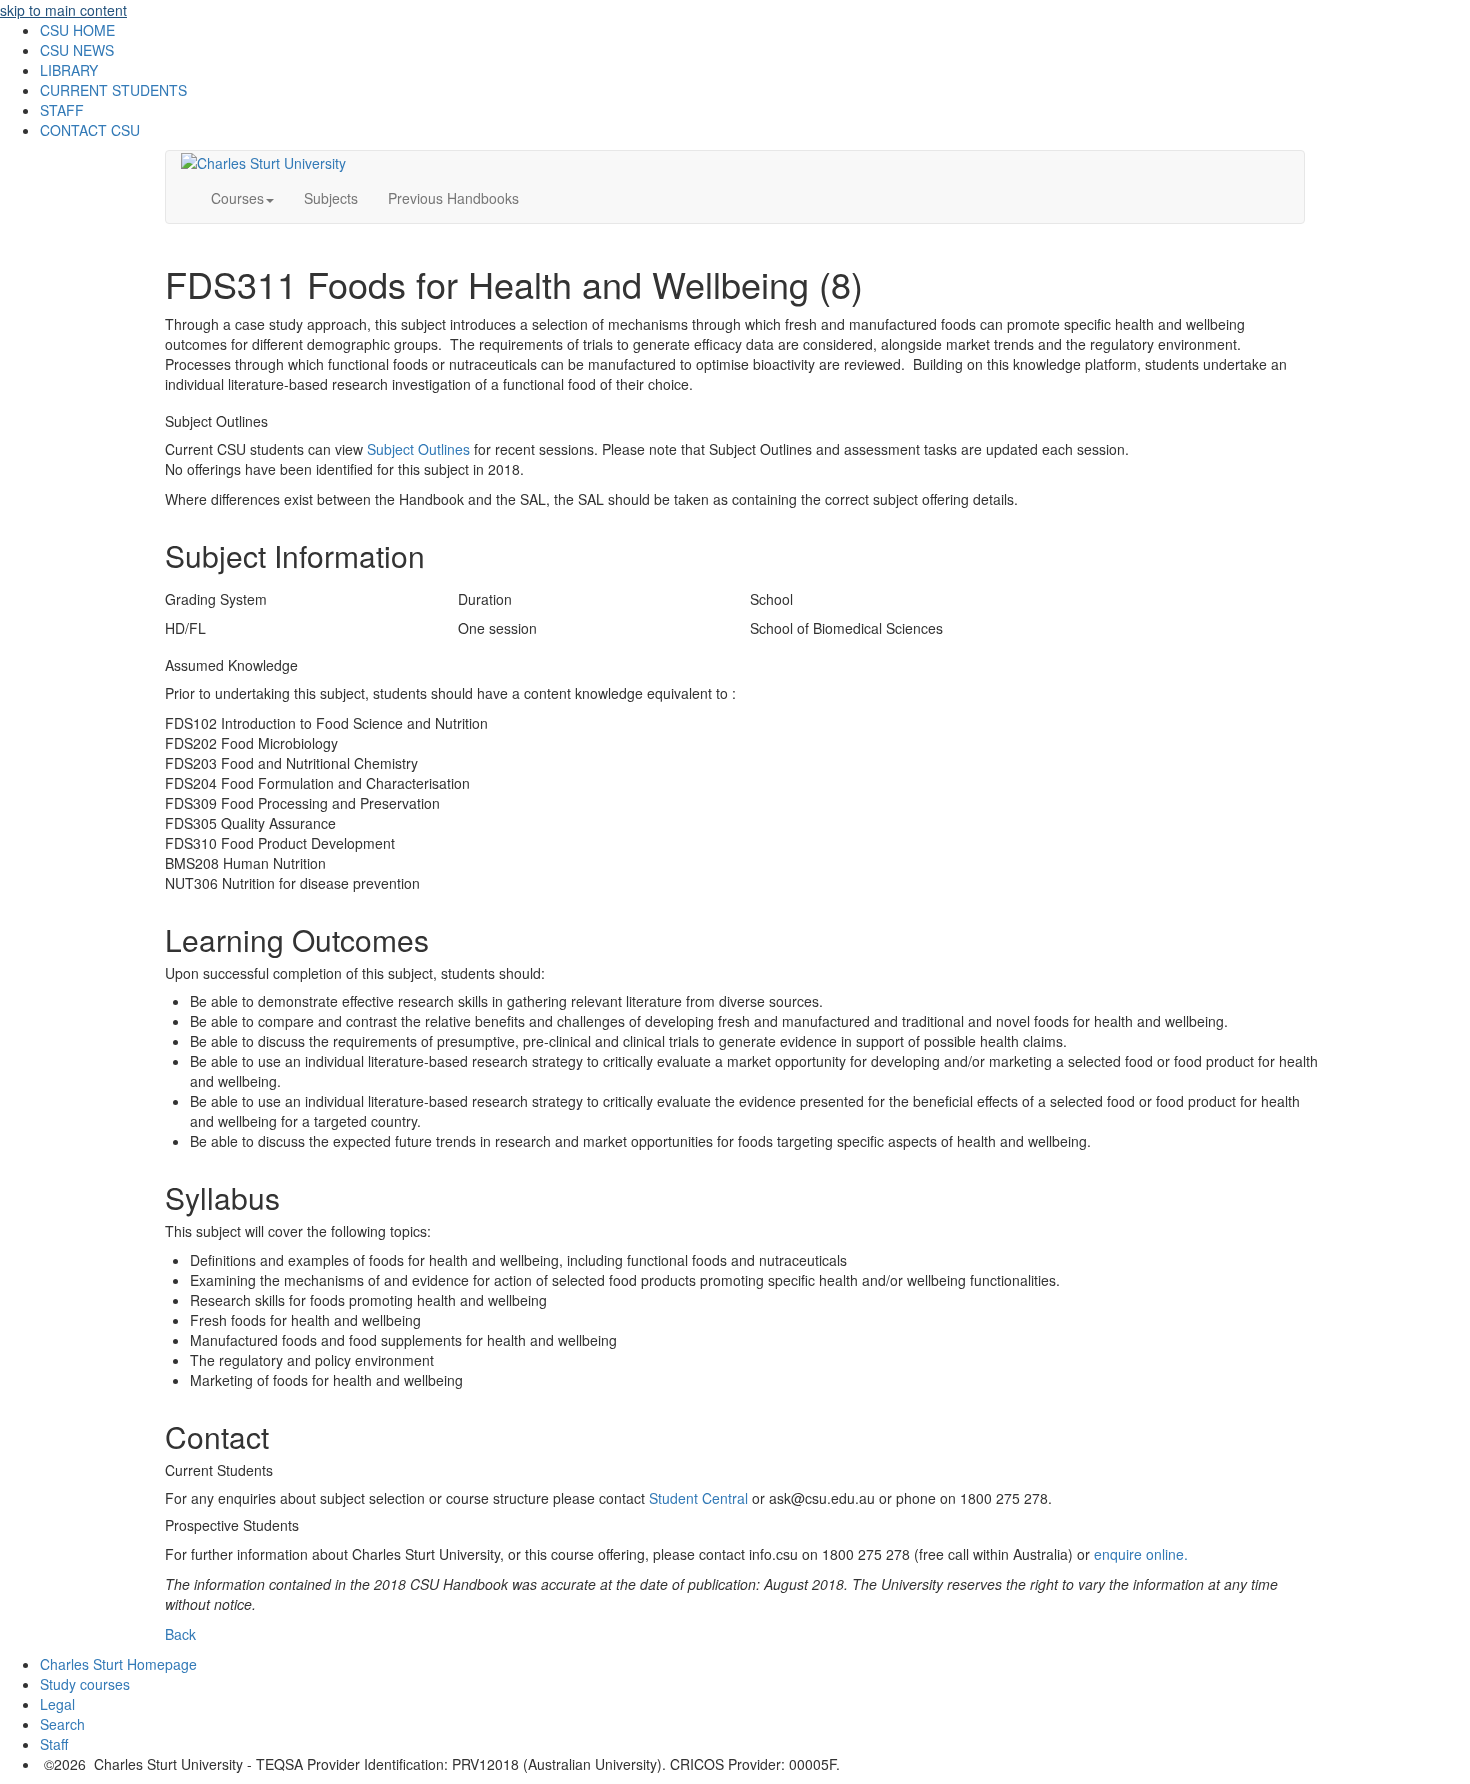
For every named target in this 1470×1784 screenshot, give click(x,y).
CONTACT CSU (90, 130)
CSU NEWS (77, 50)
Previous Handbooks (453, 198)
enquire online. (1141, 1554)
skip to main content (63, 10)
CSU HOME (77, 30)
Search (62, 1724)
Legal (57, 1704)
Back (180, 1634)
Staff (54, 1744)
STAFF (62, 110)
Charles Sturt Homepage (118, 1664)
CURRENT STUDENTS (113, 90)
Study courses (85, 1684)
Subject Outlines (418, 449)
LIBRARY (69, 70)
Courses (237, 198)
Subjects (331, 198)
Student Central (698, 1498)
